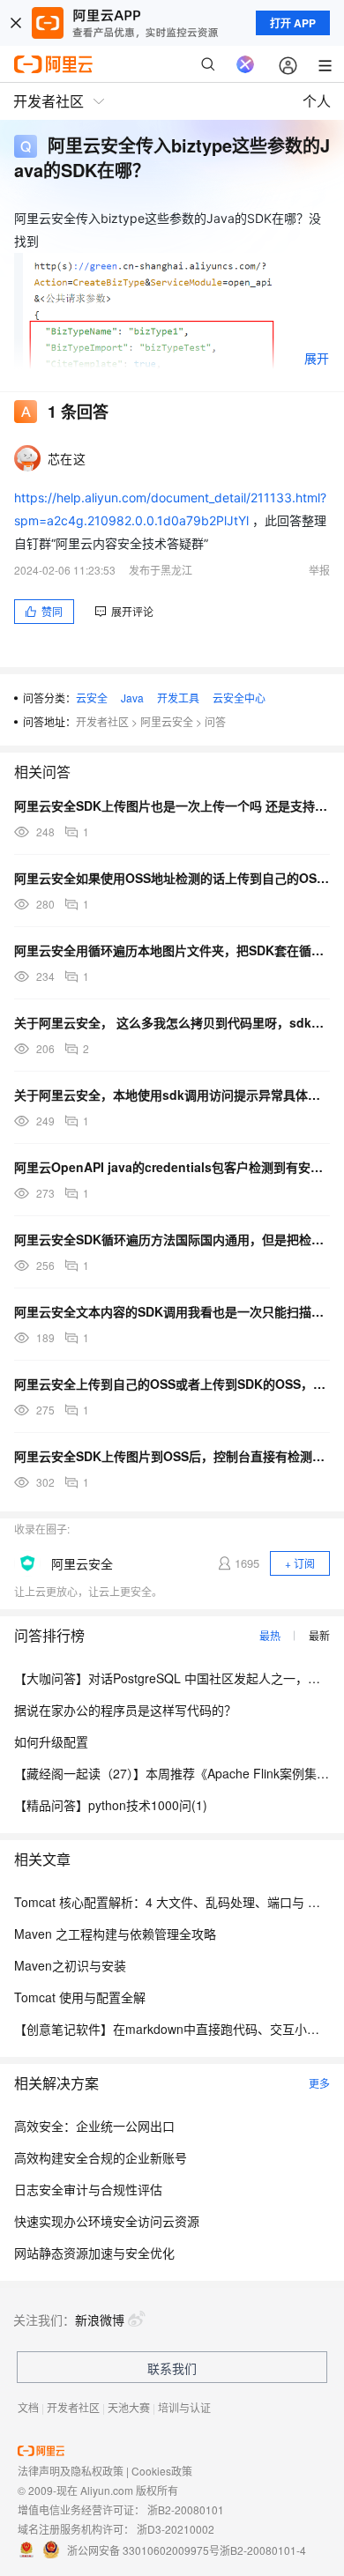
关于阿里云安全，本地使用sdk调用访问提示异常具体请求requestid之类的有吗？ (172, 1095)
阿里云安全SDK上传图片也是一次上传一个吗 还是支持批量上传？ (172, 805)
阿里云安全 (167, 721)
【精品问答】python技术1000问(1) (111, 1805)
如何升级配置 (51, 1741)
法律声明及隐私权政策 (71, 2471)
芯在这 (67, 458)
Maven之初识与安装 (70, 1965)
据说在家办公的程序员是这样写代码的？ (125, 1710)
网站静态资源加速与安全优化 (94, 2253)
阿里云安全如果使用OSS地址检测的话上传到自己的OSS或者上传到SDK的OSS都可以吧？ (172, 878)
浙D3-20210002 (176, 2529)
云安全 (92, 698)
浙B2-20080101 (186, 2509)
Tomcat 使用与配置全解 (80, 1997)
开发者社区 (102, 721)
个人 (317, 101)
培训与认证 (184, 2407)
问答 (215, 721)
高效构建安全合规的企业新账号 (101, 2157)
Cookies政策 (162, 2471)
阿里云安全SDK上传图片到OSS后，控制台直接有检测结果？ (172, 1456)
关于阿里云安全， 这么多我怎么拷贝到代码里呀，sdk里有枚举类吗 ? (172, 1022)
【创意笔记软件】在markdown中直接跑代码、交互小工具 (173, 2029)
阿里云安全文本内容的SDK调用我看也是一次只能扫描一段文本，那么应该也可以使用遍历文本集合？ (172, 1311)
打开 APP (293, 23)
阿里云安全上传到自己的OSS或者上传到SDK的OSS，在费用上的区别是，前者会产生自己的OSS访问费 (172, 1384)
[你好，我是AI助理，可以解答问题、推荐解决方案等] (245, 64)
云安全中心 (239, 698)
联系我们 (172, 2368)
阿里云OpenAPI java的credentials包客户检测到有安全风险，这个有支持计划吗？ (172, 1167)
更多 (319, 2083)
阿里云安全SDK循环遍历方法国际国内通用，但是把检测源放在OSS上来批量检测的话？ (172, 1239)
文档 (28, 2407)
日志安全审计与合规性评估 (88, 2189)
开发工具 (178, 698)
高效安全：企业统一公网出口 (94, 2126)
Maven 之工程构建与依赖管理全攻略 (115, 1934)
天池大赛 (129, 2407)
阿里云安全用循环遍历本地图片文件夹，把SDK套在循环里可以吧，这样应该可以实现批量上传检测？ (172, 950)
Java (132, 698)
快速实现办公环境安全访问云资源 (107, 2221)
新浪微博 (100, 2320)
